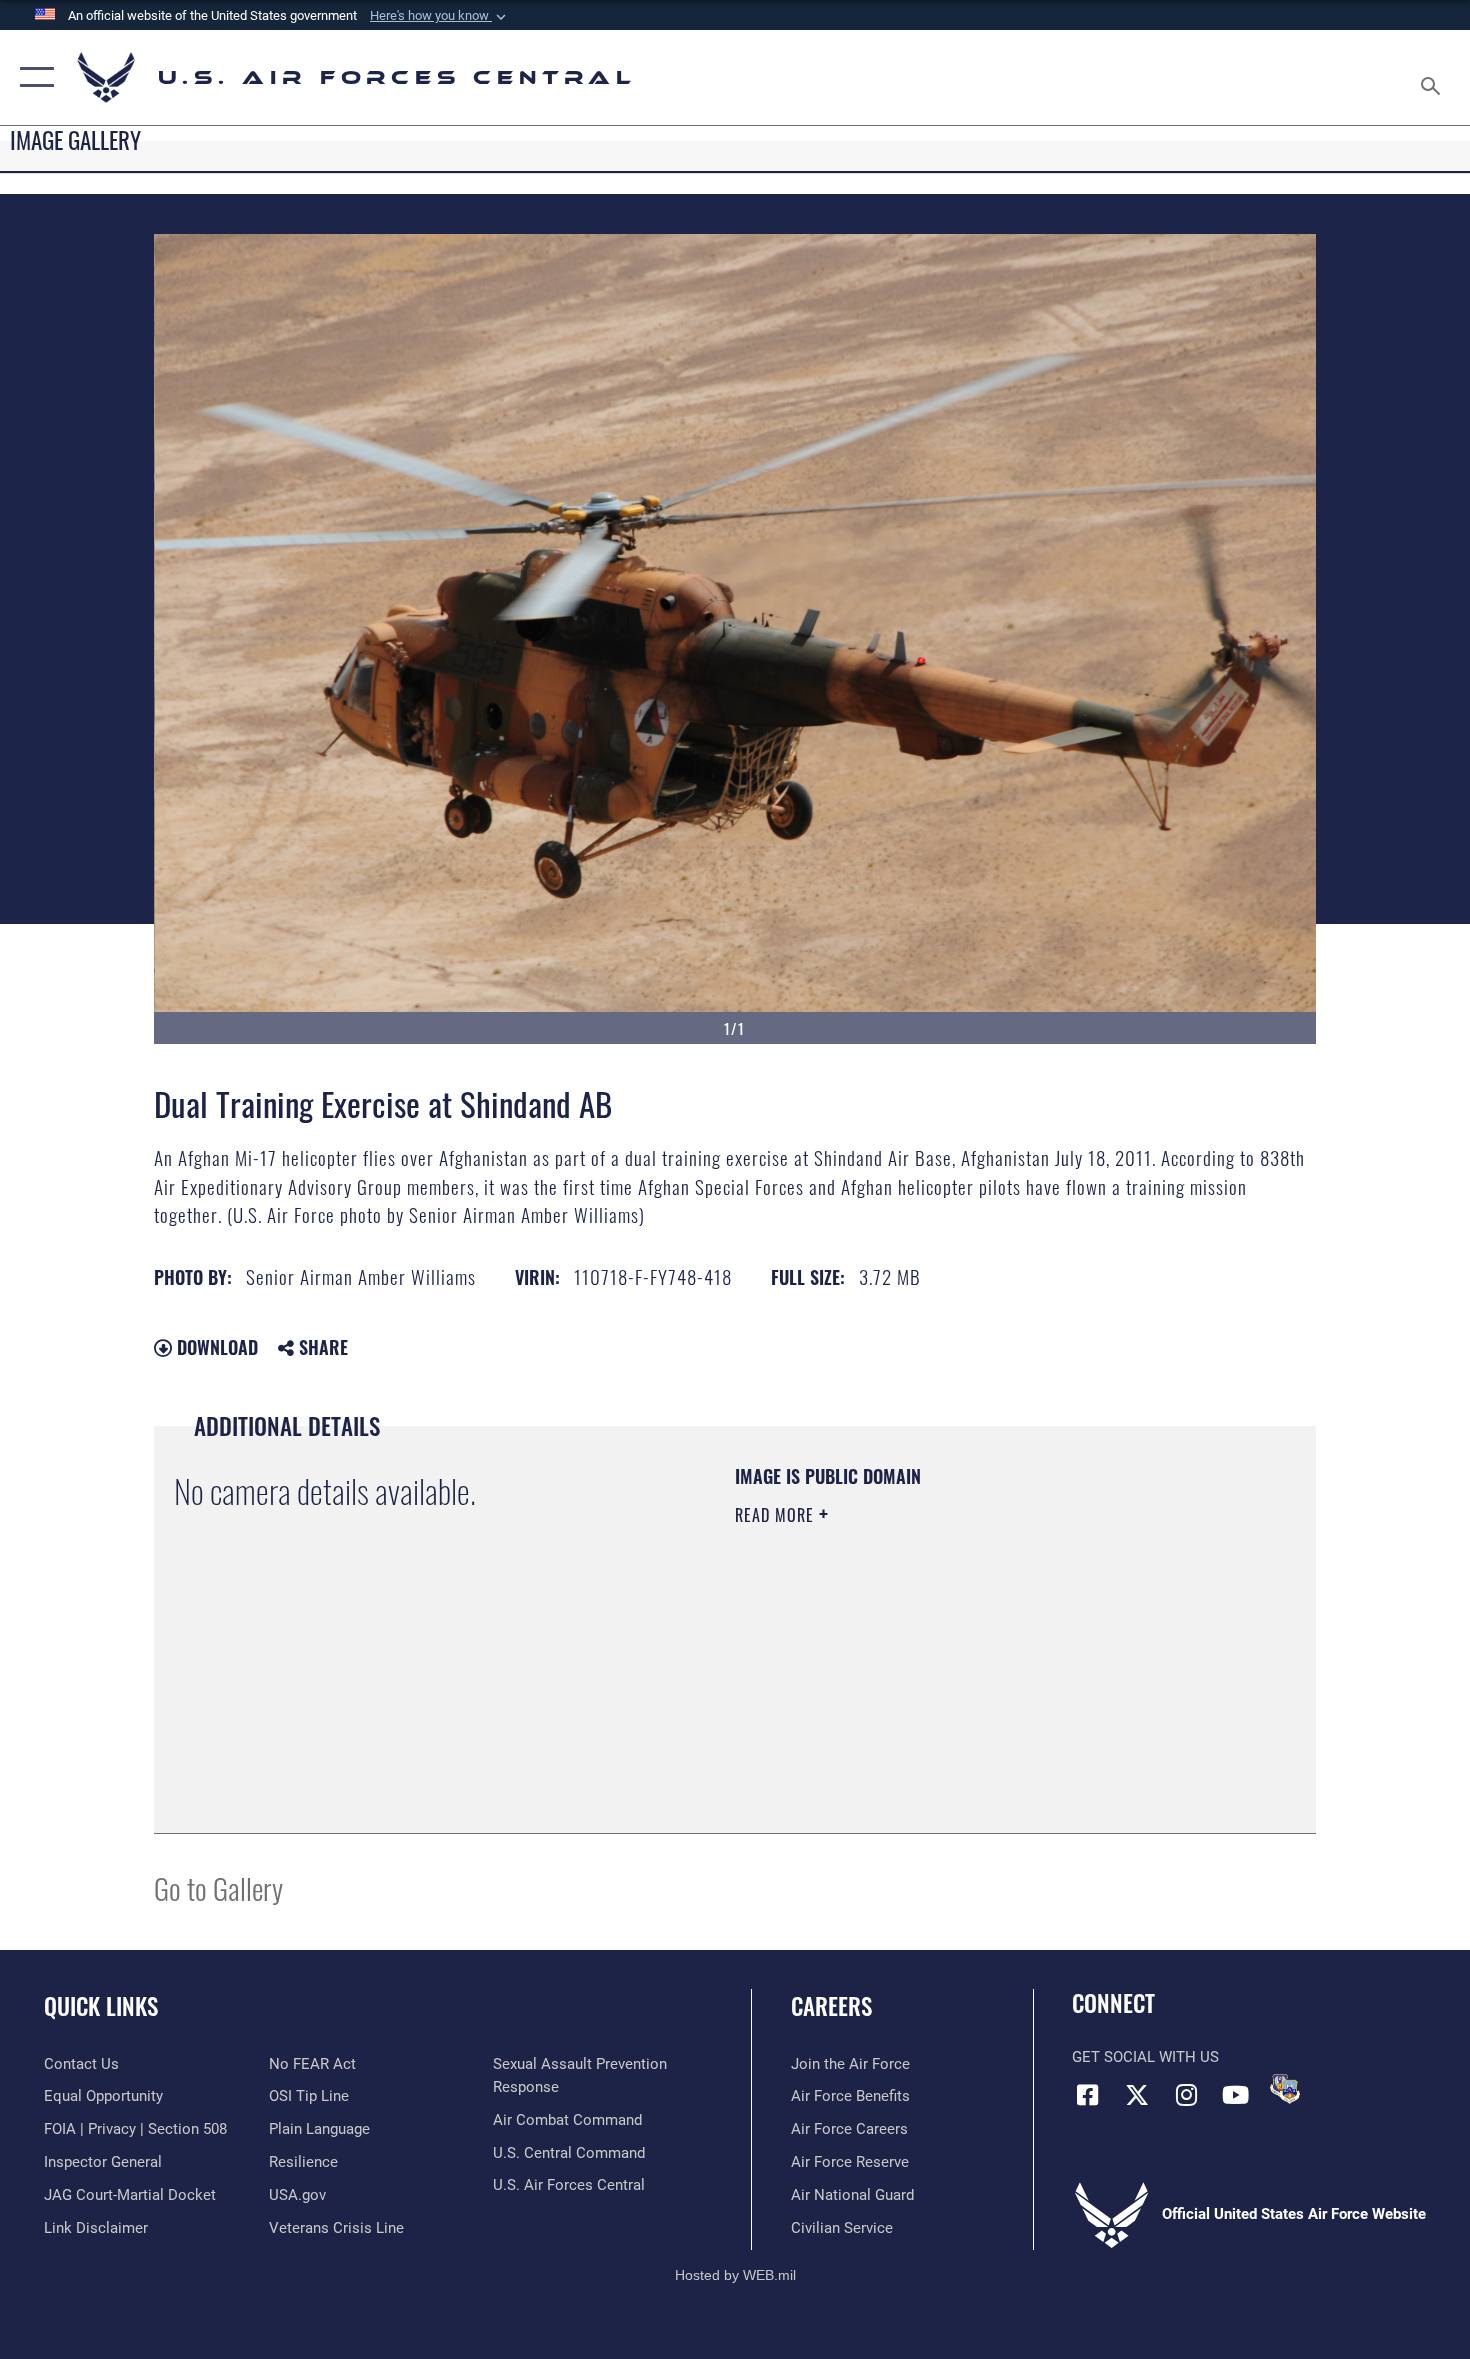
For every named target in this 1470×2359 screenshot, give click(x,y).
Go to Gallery (218, 1887)
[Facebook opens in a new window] (1087, 2095)
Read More (777, 1515)
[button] (440, 16)
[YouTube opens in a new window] (1235, 2095)
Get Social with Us (1145, 2057)
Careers (831, 2006)
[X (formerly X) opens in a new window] (1137, 2095)
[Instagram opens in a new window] (1186, 2095)
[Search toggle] (1433, 77)
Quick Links (101, 2006)
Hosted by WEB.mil (735, 2275)
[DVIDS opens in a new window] (1285, 2089)
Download (215, 1347)
